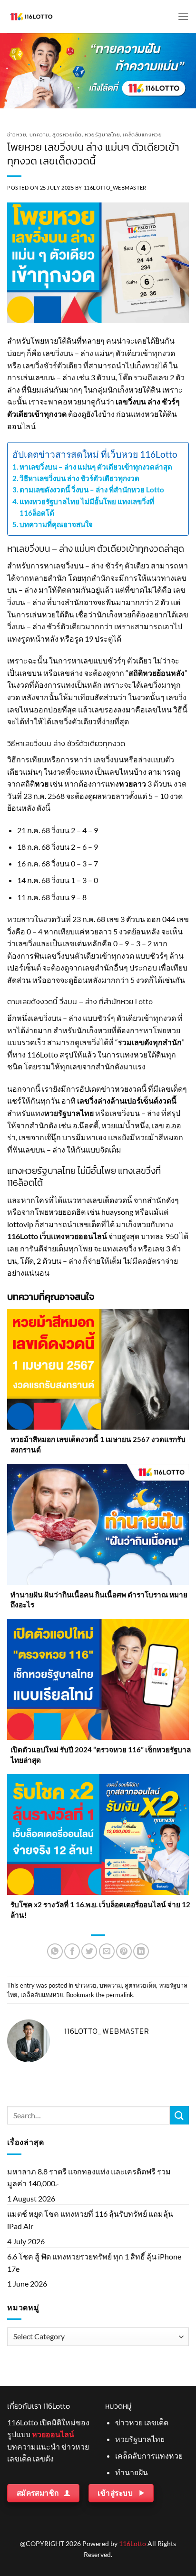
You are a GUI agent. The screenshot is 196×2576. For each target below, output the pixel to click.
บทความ (39, 135)
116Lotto (132, 2543)
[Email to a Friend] (107, 1951)
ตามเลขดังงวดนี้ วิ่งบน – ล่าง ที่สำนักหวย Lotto (92, 490)
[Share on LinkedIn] (141, 1951)
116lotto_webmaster (115, 187)
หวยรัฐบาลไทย (102, 135)
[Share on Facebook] (72, 1951)
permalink (120, 1995)
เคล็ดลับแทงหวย (142, 135)
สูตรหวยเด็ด (67, 135)
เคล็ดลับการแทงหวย (149, 2456)
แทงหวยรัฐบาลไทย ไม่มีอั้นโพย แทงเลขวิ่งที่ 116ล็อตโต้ (87, 507)
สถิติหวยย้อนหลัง (157, 673)
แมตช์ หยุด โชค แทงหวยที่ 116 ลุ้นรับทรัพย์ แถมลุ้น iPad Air (90, 2220)
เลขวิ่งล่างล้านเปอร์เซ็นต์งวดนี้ (127, 1101)
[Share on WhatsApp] (55, 1951)
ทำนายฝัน (132, 2472)
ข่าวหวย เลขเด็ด (142, 2422)
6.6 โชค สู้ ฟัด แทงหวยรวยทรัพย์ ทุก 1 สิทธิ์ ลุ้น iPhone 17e (94, 2263)
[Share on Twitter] (89, 1951)
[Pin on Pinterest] (124, 1951)
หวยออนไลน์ (53, 2434)
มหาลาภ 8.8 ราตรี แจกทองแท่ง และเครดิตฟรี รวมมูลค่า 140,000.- (89, 2177)
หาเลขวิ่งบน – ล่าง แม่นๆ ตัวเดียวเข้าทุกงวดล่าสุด (96, 467)
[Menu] (183, 16)
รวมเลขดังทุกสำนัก (150, 1042)
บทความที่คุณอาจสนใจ (56, 524)
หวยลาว (132, 783)
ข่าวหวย (17, 135)
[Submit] (179, 2115)
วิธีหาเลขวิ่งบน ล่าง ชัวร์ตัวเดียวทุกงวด (79, 478)
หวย (42, 783)
